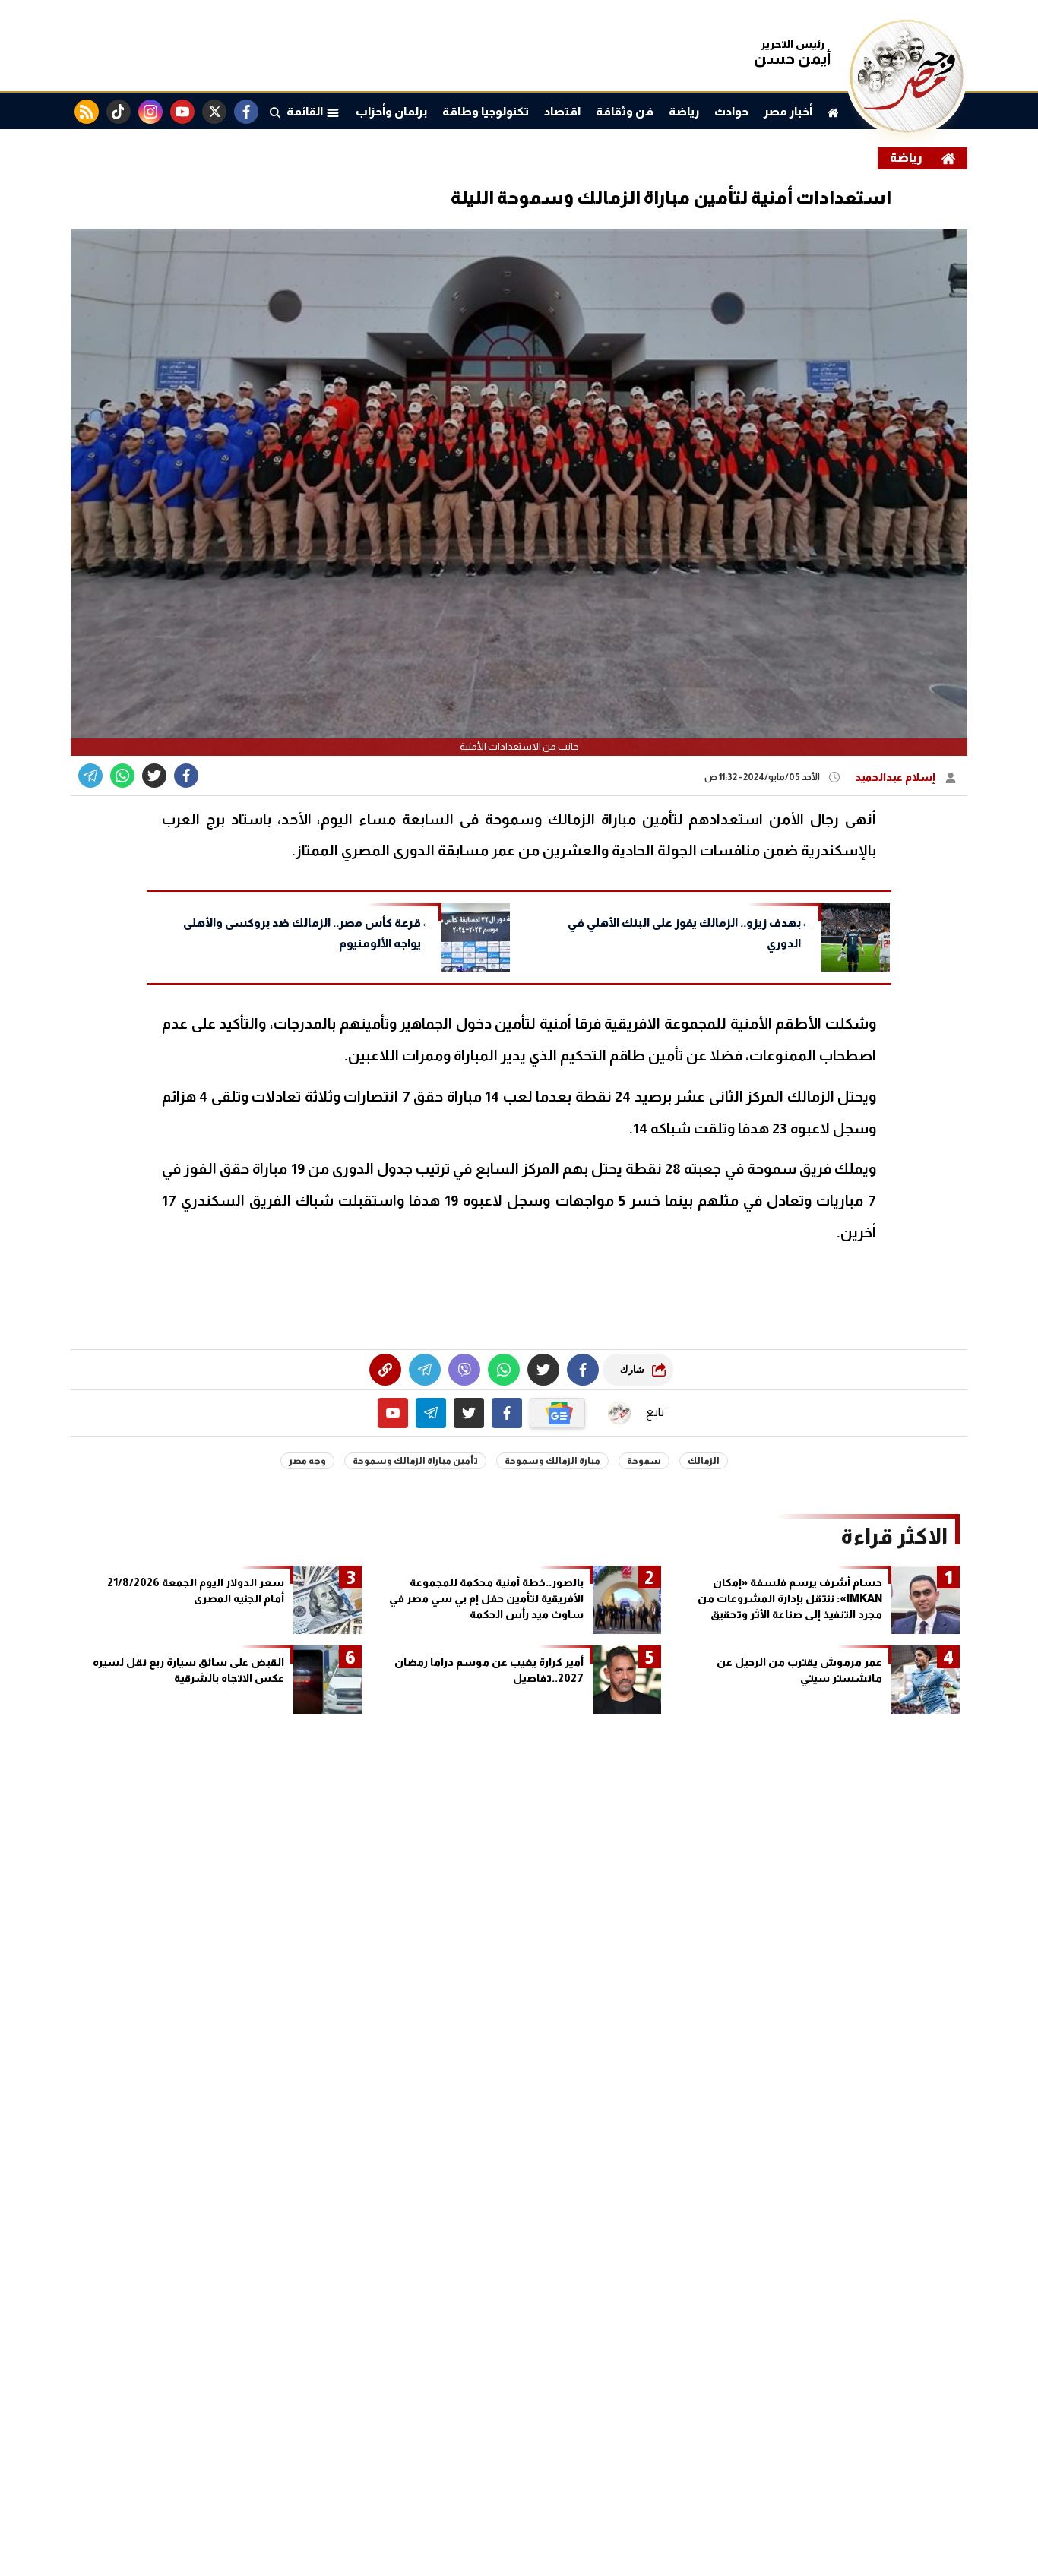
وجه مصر (307, 1461)
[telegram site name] (431, 1413)
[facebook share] (186, 776)
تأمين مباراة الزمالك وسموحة (415, 1461)
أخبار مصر (788, 111)
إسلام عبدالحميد (896, 777)
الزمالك (704, 1461)
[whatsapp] (385, 1370)
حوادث (731, 111)
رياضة (684, 111)
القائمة (306, 111)
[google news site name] (558, 1413)
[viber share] (90, 776)
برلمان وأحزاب (391, 111)
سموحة (644, 1461)
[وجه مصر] (907, 129)
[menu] (275, 112)
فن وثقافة (625, 111)
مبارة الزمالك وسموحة (552, 1461)
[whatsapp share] (122, 776)
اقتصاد (562, 111)
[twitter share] (154, 776)
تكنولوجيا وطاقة (486, 111)
